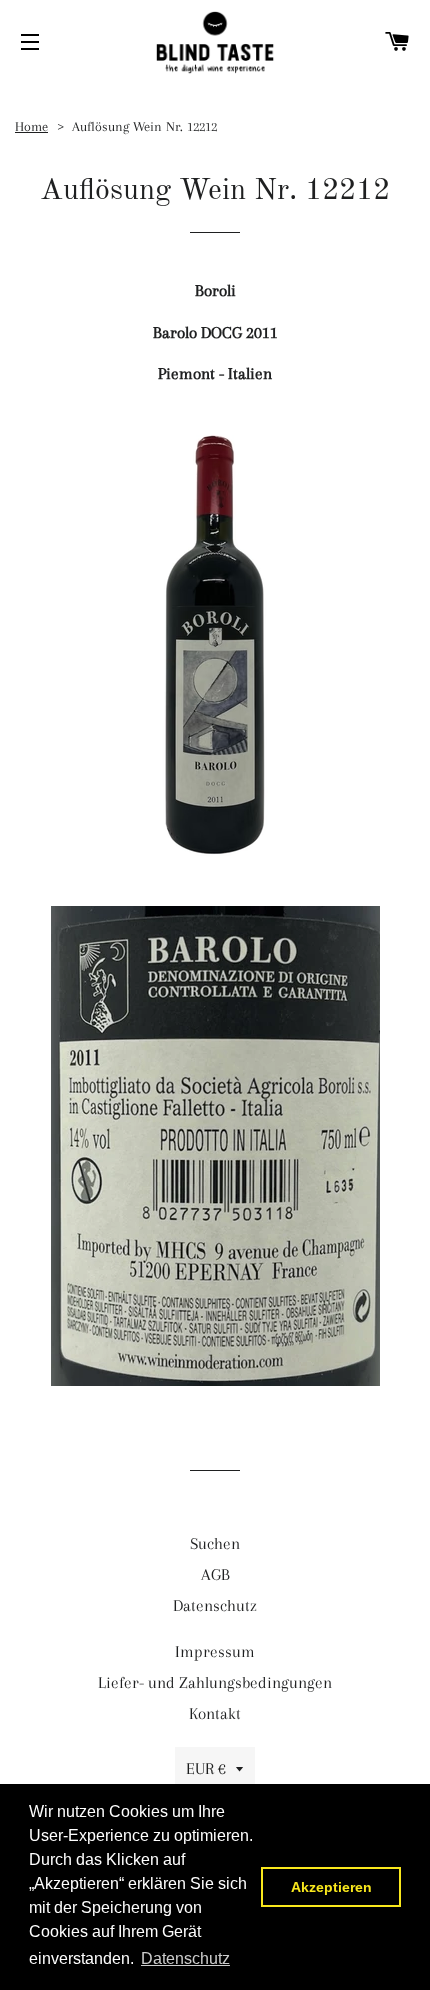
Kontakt (215, 1713)
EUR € (206, 1768)
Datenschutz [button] (185, 1958)
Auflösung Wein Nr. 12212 (144, 126)
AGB (215, 1574)
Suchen (215, 1543)
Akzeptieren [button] (331, 1887)
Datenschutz (215, 1605)
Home (31, 126)
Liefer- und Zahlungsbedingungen (215, 1682)
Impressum (215, 1651)
